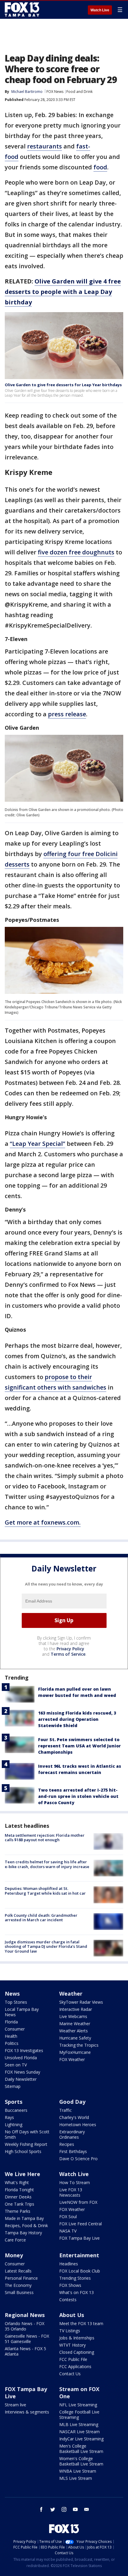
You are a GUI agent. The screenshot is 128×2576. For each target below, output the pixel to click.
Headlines (69, 2264)
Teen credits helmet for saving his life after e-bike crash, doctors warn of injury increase (47, 1864)
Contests (68, 2300)
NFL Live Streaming (78, 2405)
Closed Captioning (77, 2352)
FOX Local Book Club (80, 2271)
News (12, 1994)
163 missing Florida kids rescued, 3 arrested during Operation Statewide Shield (77, 1719)
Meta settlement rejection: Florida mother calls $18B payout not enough (45, 1838)
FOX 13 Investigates (24, 2050)
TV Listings (70, 2331)
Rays (9, 2117)
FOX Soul (68, 2217)
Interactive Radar (76, 2009)
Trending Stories (75, 2278)
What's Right (17, 2182)
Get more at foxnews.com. (43, 1522)
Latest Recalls (18, 2271)
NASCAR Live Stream (79, 2432)
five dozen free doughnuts (76, 552)
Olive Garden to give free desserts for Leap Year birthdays (63, 385)
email (87, 2509)
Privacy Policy (70, 1649)
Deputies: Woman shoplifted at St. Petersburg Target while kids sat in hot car (45, 1891)
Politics (12, 2043)
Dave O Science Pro (78, 2159)
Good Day (72, 2102)
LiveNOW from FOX (78, 2202)
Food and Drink (79, 92)
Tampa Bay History (23, 2233)
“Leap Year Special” (38, 1144)
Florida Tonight (19, 2190)
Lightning (14, 2125)
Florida (11, 2022)
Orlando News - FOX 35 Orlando (25, 2326)
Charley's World (74, 2117)
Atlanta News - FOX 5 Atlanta (25, 2351)
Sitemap (13, 2086)
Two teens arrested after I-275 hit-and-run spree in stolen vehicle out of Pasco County (78, 1796)
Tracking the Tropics (79, 2045)
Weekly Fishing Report (26, 2144)
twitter (53, 2509)
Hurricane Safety (75, 2038)
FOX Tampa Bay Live (79, 2238)
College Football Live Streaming (79, 2415)
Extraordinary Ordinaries (72, 2134)
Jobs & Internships (77, 2338)
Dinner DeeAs (18, 2197)
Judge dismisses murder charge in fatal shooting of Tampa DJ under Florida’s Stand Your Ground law (46, 1946)
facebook (41, 2509)
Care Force (15, 2240)
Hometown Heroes (78, 2125)
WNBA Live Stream (78, 2471)
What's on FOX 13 (77, 2292)
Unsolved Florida (21, 2058)
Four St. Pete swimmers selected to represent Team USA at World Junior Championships (79, 1746)
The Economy (18, 2285)
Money (14, 2255)
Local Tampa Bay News (22, 2012)
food (100, 167)
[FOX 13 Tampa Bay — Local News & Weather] (22, 10)
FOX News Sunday (22, 2072)
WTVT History (72, 2345)
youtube (75, 2509)
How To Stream (75, 2182)
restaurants (45, 146)
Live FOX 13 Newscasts (71, 2192)
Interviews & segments (27, 2412)
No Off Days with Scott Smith (27, 2134)
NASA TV (68, 2231)
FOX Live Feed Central (81, 2224)
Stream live (15, 2405)
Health (11, 2036)
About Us (72, 2315)
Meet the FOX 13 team (81, 2323)
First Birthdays (73, 2151)
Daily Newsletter (21, 2079)
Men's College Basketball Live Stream (81, 2449)
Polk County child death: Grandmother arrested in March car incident (41, 1918)
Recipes (67, 2144)
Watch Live (100, 10)
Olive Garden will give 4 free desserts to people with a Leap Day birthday (63, 292)
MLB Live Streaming (79, 2424)
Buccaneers (16, 2110)
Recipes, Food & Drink (26, 2225)
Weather (71, 1994)
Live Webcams (73, 2016)
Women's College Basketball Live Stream (81, 2461)
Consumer (15, 2029)
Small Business (19, 2292)
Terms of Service (68, 1654)
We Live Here (22, 2174)
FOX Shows (70, 2285)
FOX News (55, 92)
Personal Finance (21, 2278)
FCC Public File (73, 2359)
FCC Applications (75, 2366)
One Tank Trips (19, 2204)
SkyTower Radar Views (81, 2002)
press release (67, 714)
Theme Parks (18, 2211)
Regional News (25, 2315)
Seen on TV (16, 2065)
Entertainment (79, 2255)
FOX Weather (72, 2059)
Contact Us (70, 2374)
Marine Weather (75, 2024)
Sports (14, 2102)
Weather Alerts (74, 2031)
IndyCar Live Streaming (81, 2439)
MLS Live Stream (76, 2478)
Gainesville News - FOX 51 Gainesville (27, 2339)
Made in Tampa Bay (24, 2218)
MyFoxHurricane (75, 2052)
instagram (64, 2509)
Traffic (65, 2110)
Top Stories (16, 2002)
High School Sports (23, 2151)
